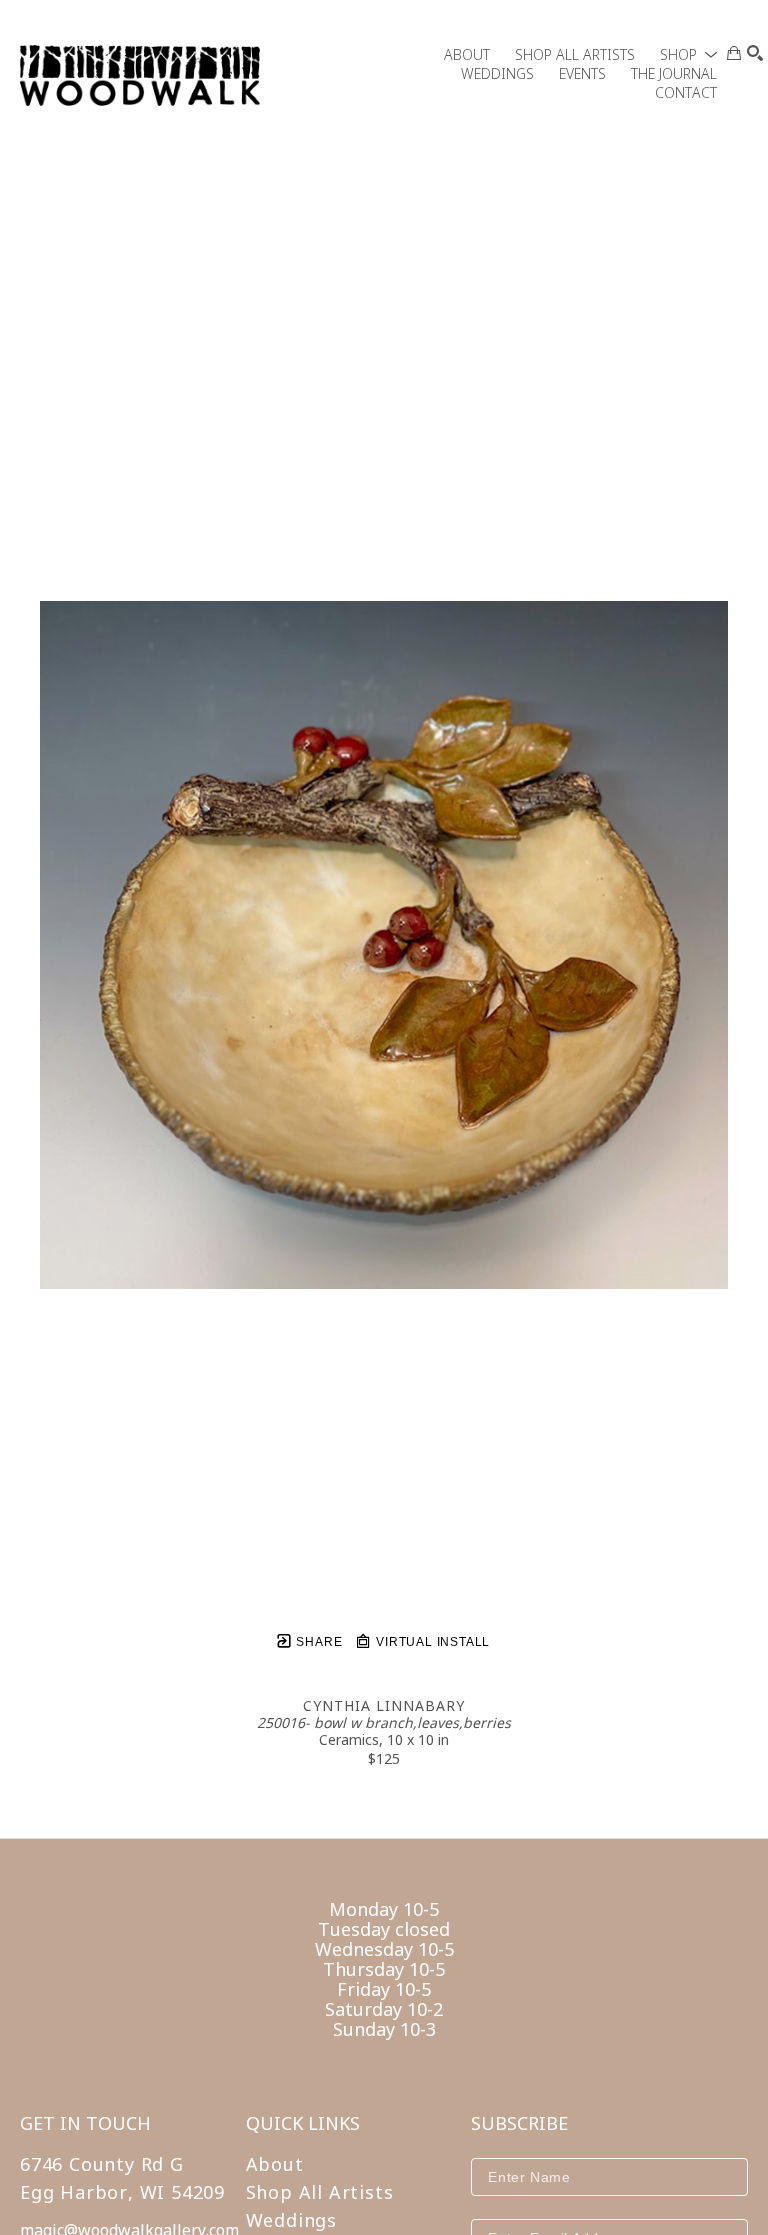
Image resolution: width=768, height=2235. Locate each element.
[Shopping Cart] (734, 53)
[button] (688, 54)
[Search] (755, 53)
